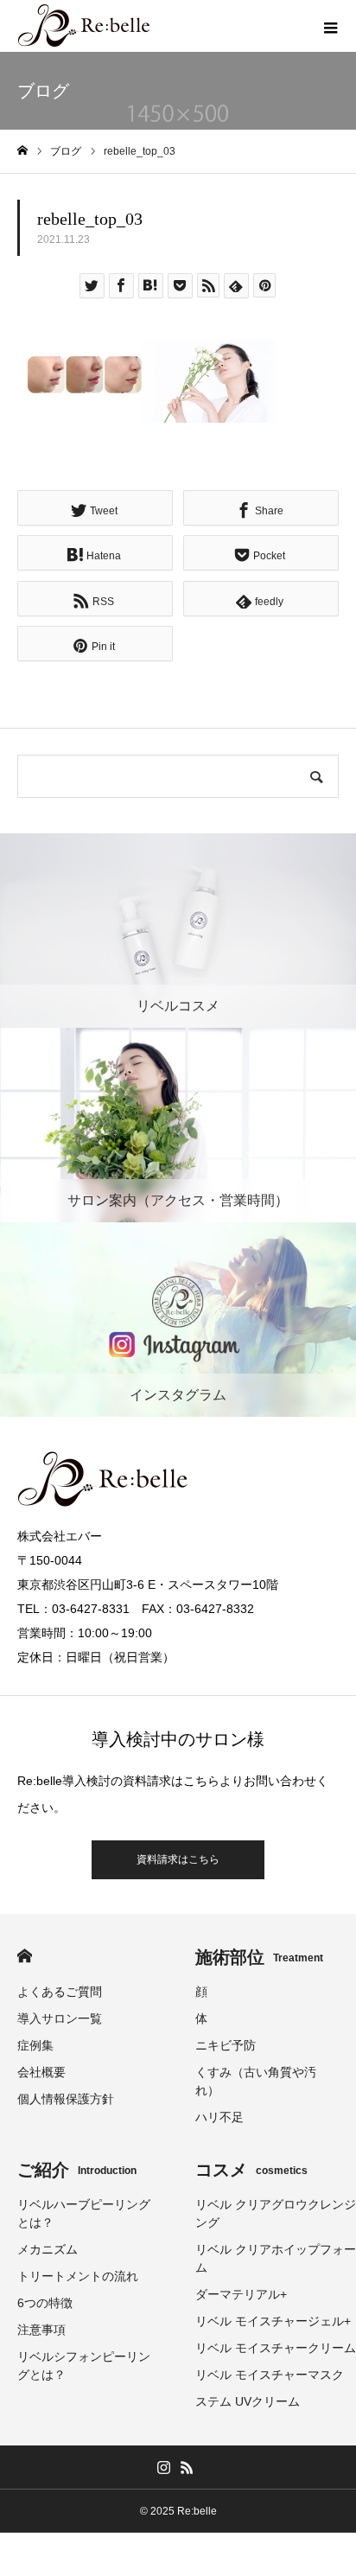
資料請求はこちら (178, 1859)
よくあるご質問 (60, 1992)
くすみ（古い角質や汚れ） (256, 2081)
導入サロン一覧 (60, 2018)
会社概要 (41, 2072)
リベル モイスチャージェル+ (273, 2321)
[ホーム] (22, 151)
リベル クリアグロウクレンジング (276, 2213)
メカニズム (48, 2249)
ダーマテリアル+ (241, 2294)
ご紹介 (77, 2170)
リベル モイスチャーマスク (270, 2375)
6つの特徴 (45, 2303)
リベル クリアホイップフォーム (276, 2258)
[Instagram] (163, 2467)
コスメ (251, 2170)
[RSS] (187, 2467)
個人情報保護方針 (66, 2099)
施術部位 (259, 1957)
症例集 (35, 2045)
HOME (25, 1956)
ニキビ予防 (226, 2045)
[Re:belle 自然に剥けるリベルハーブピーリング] (85, 26)
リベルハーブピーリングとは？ (84, 2213)
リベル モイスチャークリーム (276, 2348)
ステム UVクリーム (248, 2401)
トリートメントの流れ (78, 2276)
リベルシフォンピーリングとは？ (84, 2366)
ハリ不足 (219, 2117)
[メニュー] (330, 26)
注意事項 (41, 2330)
